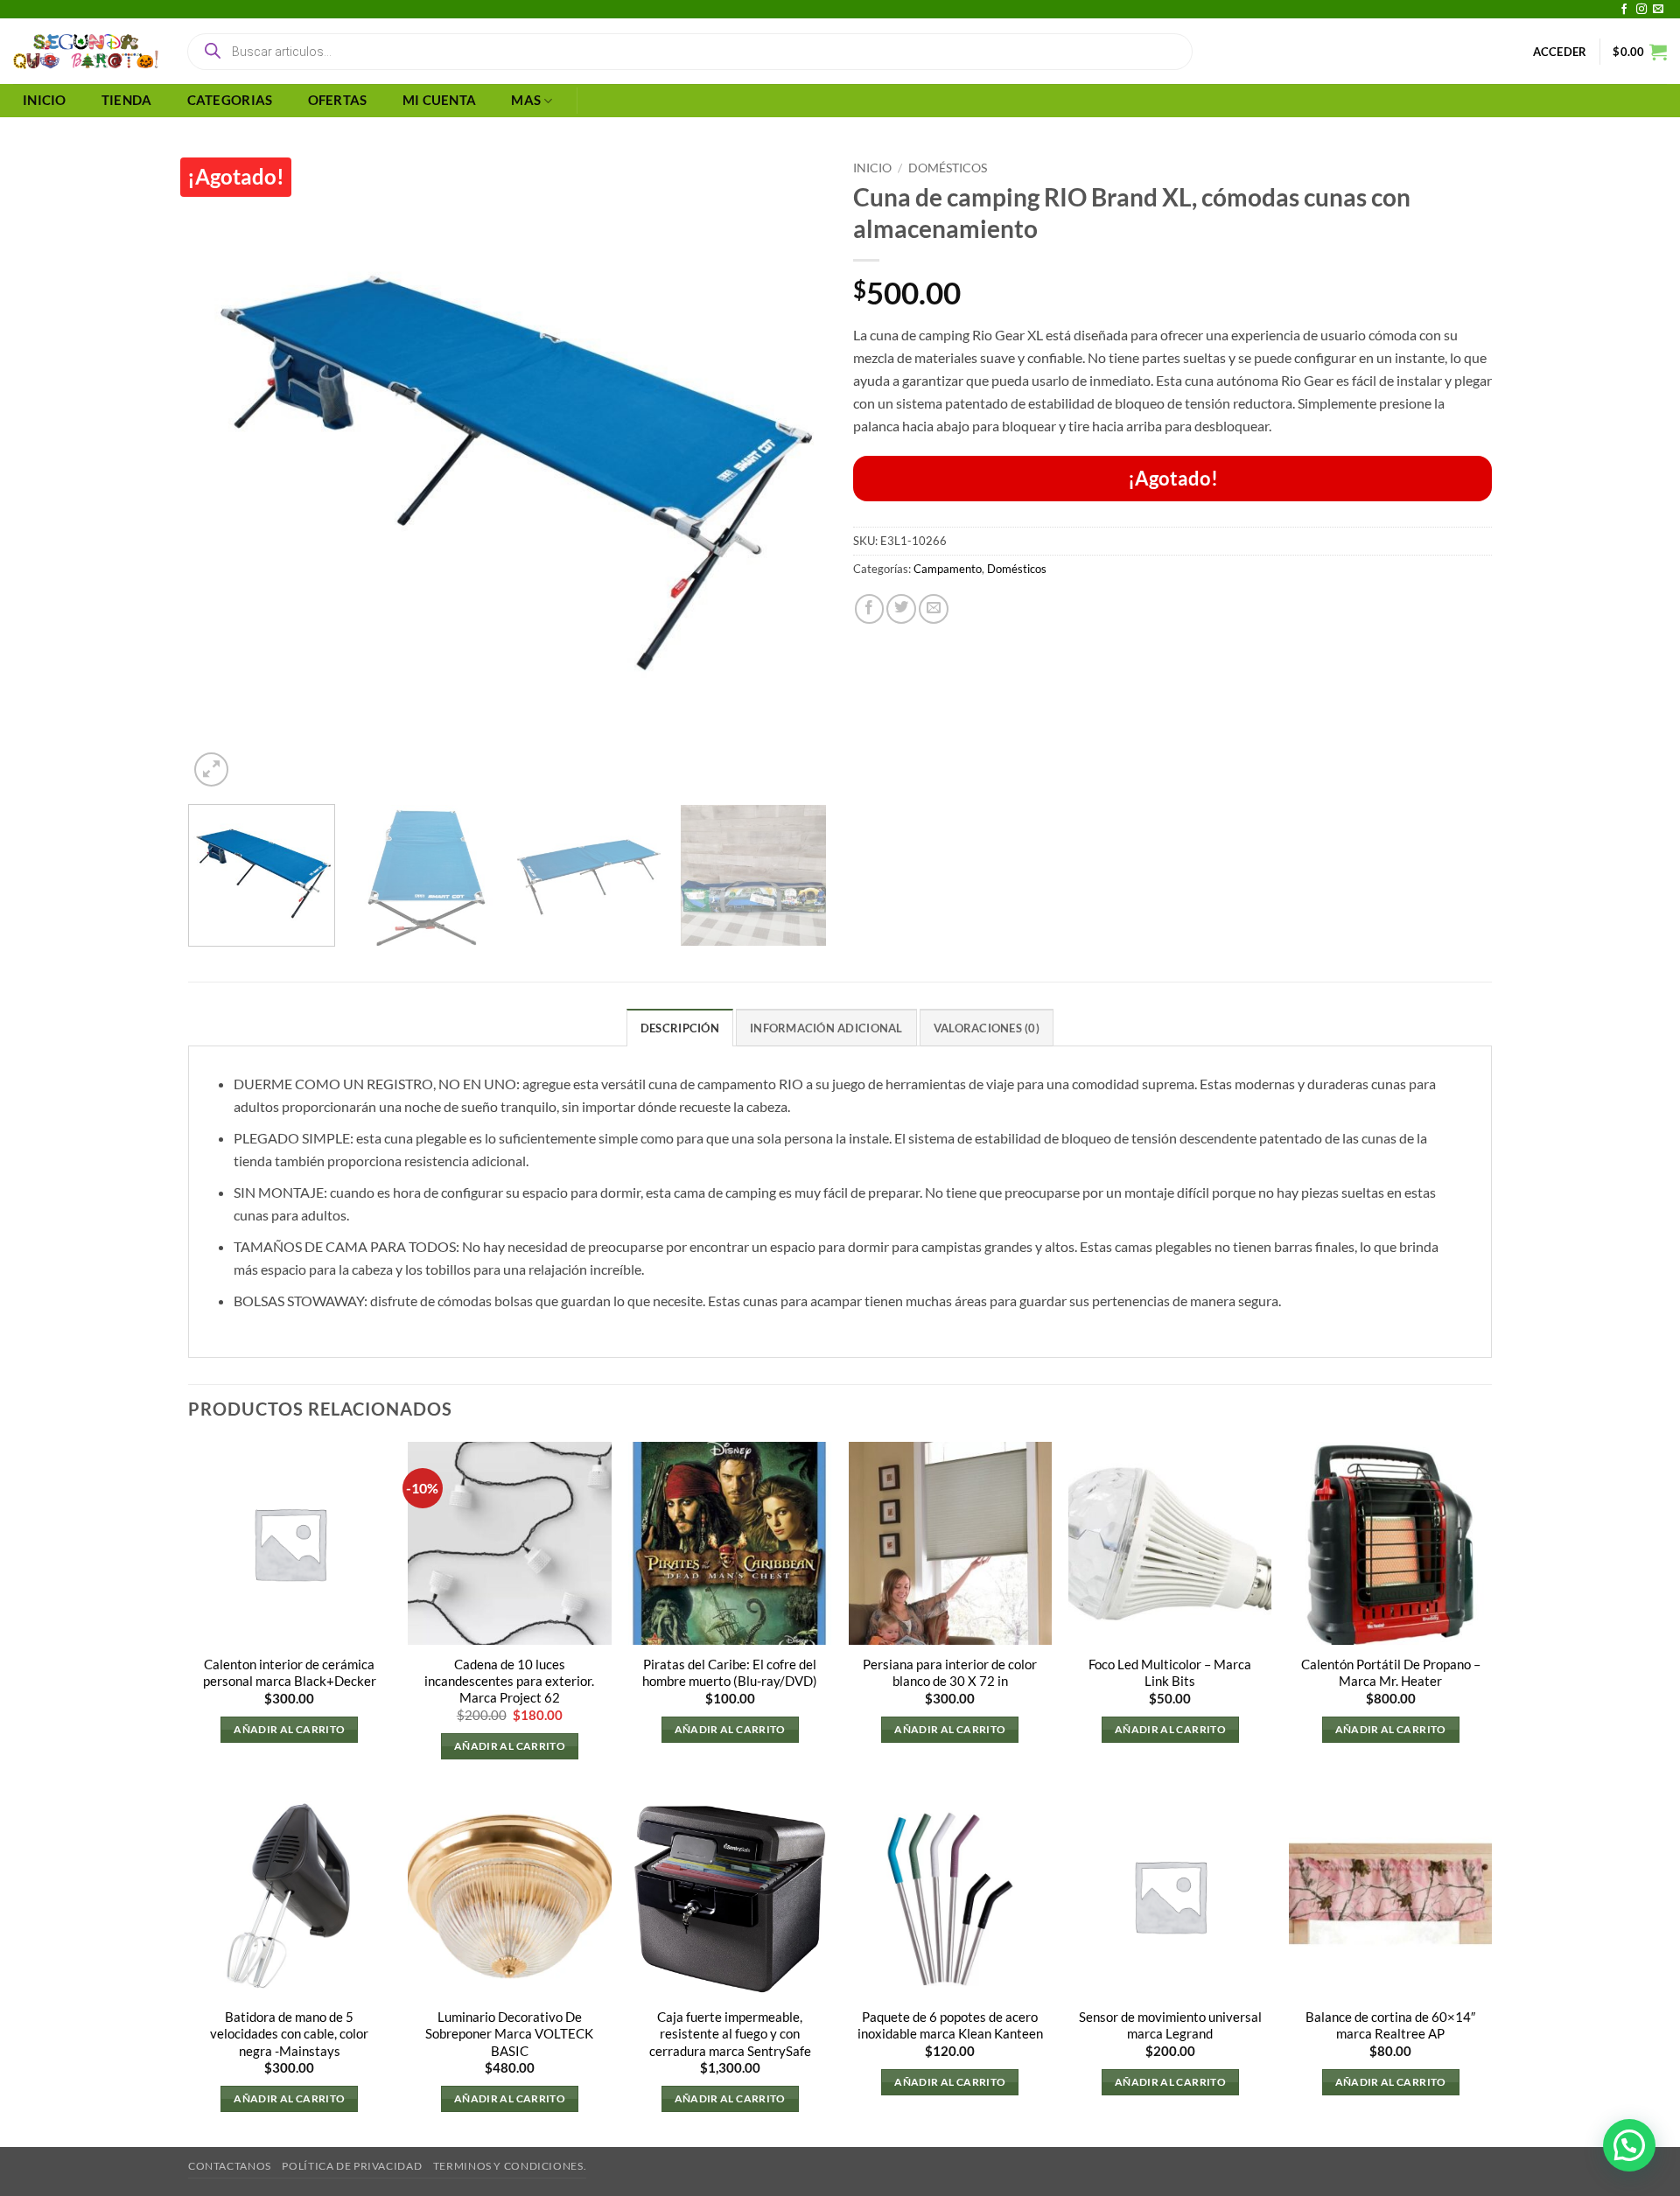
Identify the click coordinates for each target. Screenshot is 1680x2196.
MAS (526, 100)
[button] (1560, 52)
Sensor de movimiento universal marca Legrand (1170, 2025)
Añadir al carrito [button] (289, 1729)
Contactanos (230, 2166)
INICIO (45, 100)
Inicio (872, 168)
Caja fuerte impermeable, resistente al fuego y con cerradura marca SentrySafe (730, 2034)
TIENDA (127, 100)
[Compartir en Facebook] (870, 609)
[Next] (792, 472)
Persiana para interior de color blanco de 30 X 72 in (950, 1673)
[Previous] (223, 472)
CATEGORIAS (230, 100)
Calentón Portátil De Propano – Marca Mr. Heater (1391, 1673)
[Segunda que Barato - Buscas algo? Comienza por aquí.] (86, 52)
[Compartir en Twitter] (901, 609)
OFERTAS (338, 100)
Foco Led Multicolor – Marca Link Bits (1170, 1673)
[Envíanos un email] (1658, 10)
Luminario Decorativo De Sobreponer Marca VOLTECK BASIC (509, 2034)
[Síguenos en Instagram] (1641, 10)
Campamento (948, 569)
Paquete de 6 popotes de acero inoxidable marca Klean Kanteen (950, 2025)
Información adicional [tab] (826, 1028)
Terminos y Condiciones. (510, 2166)
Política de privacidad (352, 2166)
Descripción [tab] (680, 1028)
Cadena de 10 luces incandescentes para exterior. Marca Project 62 (509, 1681)
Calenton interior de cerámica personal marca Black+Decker (290, 1673)
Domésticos (948, 168)
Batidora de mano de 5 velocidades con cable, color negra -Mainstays (289, 2034)
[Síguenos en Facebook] (1624, 10)
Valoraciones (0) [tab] (987, 1028)
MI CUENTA (440, 100)
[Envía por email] (934, 609)
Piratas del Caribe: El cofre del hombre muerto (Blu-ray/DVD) (730, 1673)
